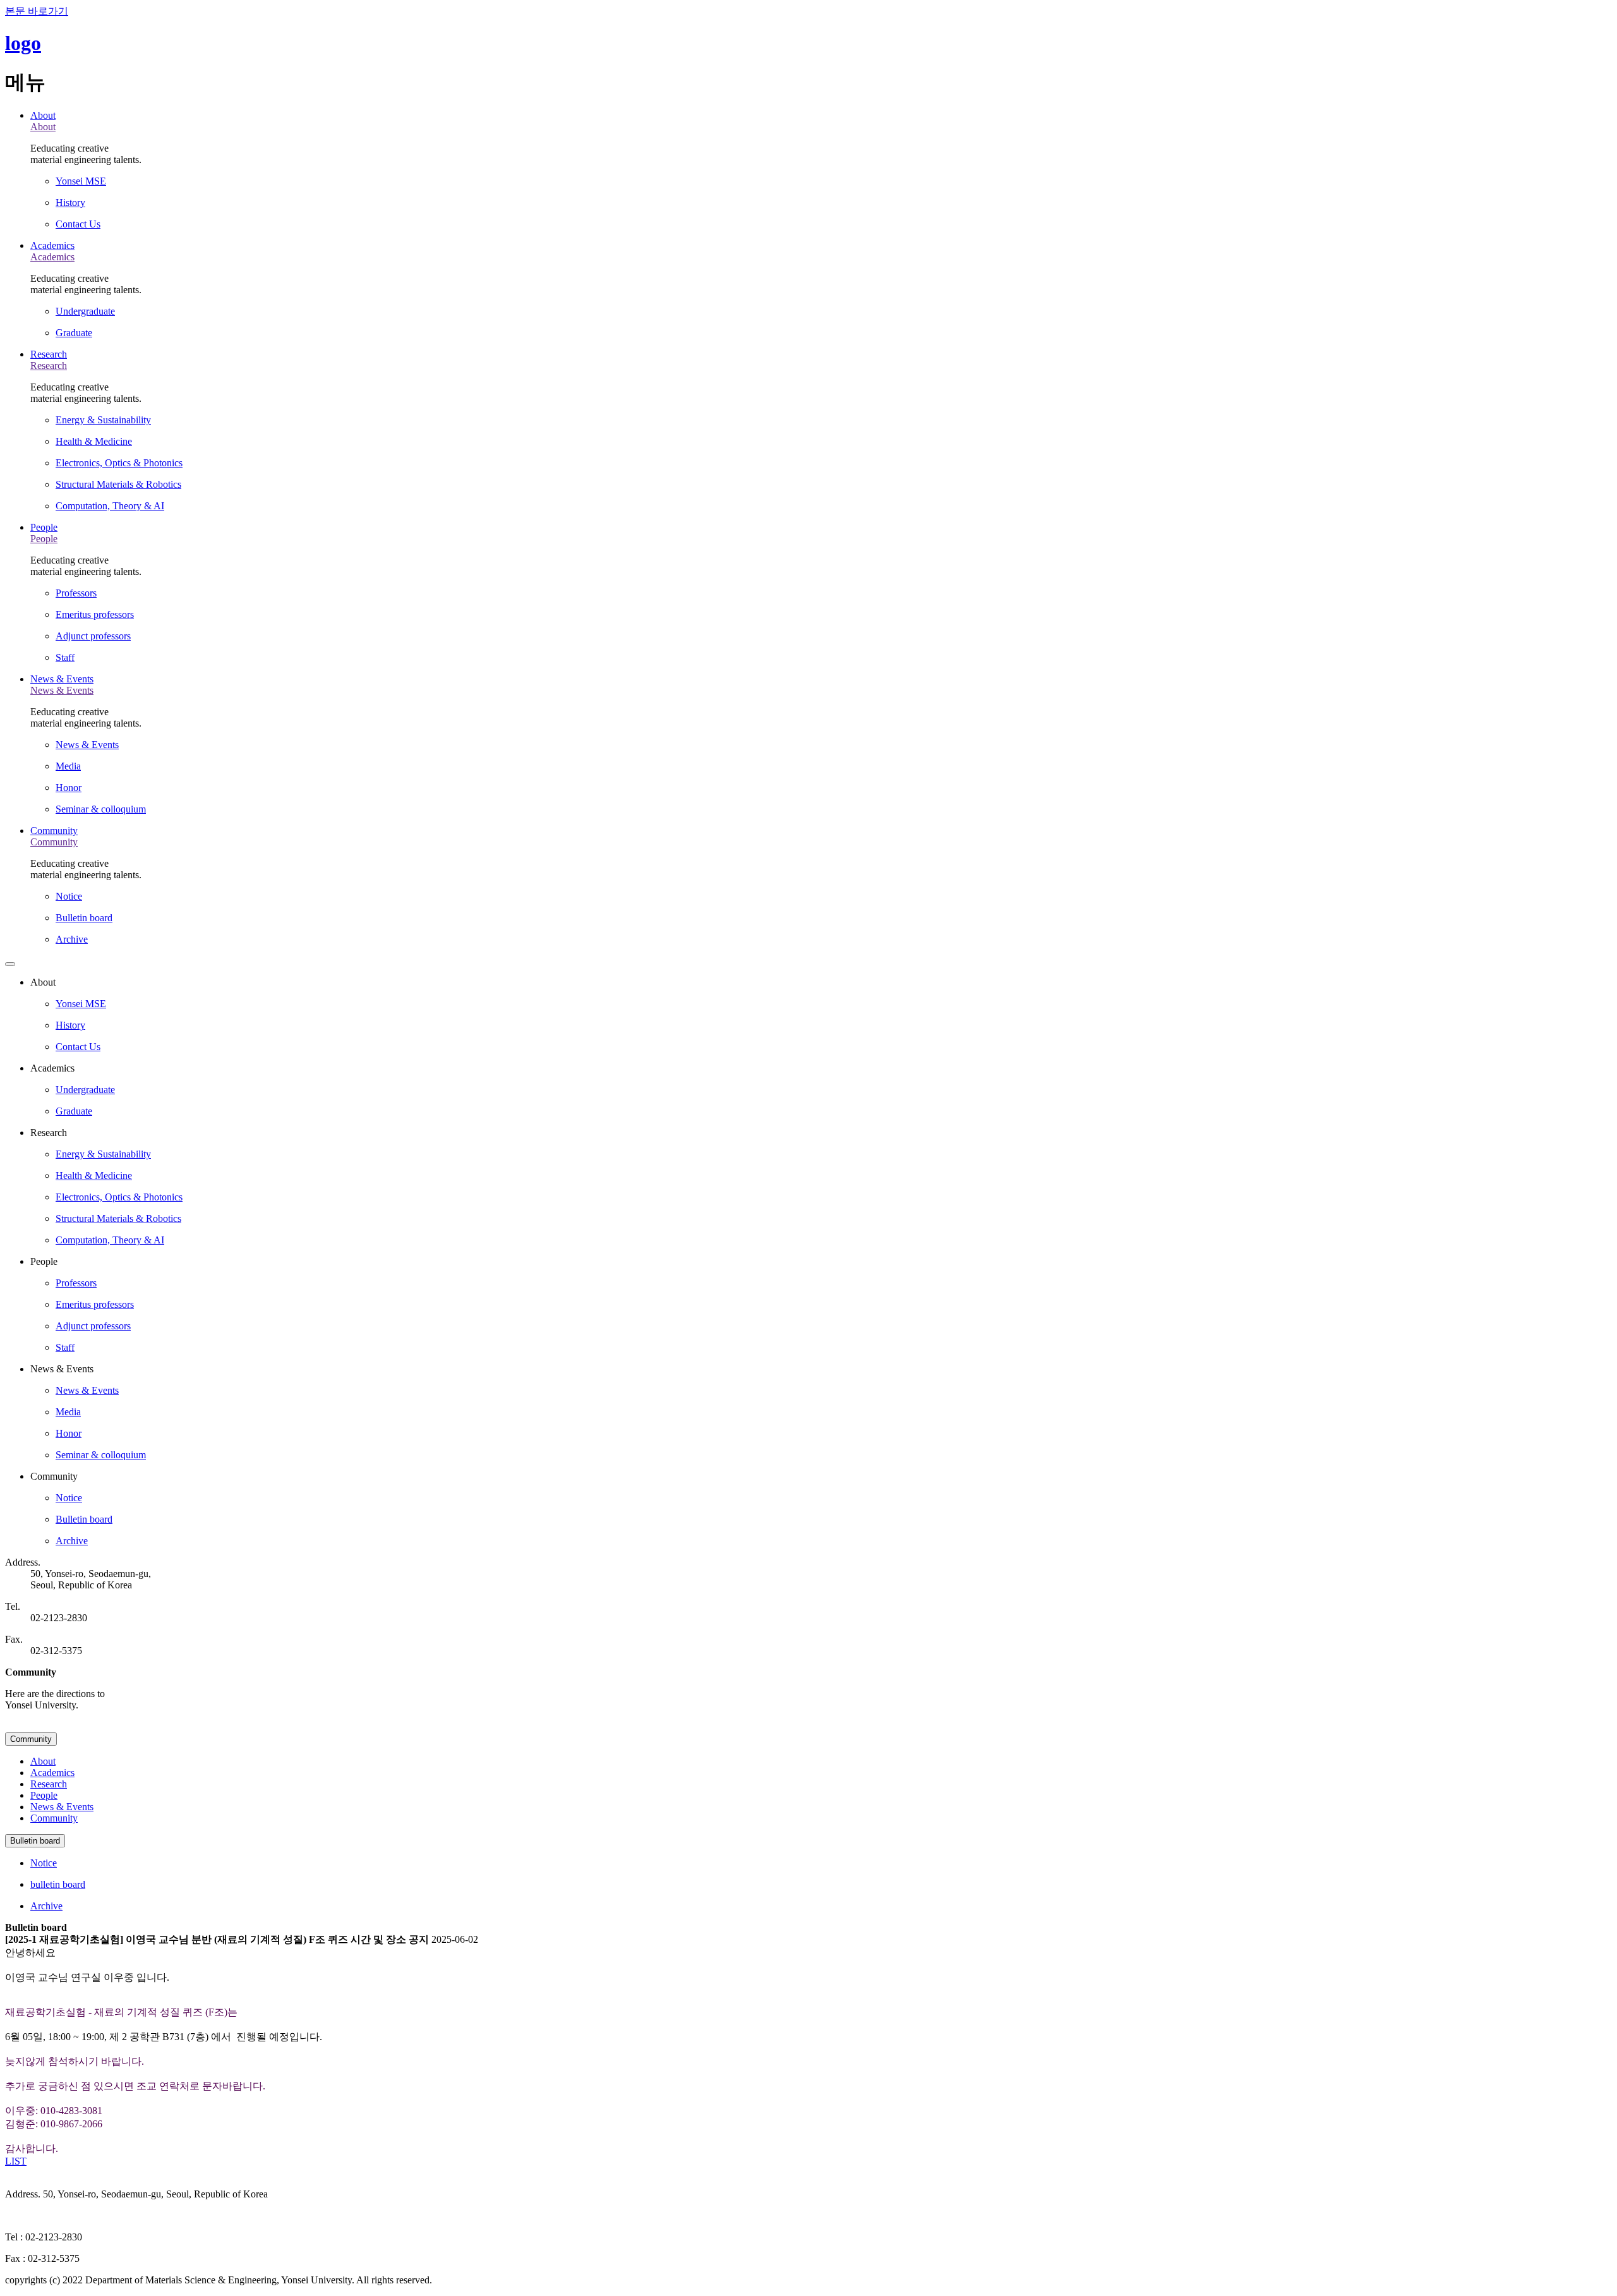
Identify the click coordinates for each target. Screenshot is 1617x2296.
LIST (16, 2161)
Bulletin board (35, 1841)
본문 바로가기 (37, 11)
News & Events (62, 679)
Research (49, 354)
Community (54, 831)
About (43, 115)
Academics (52, 245)
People (44, 527)
